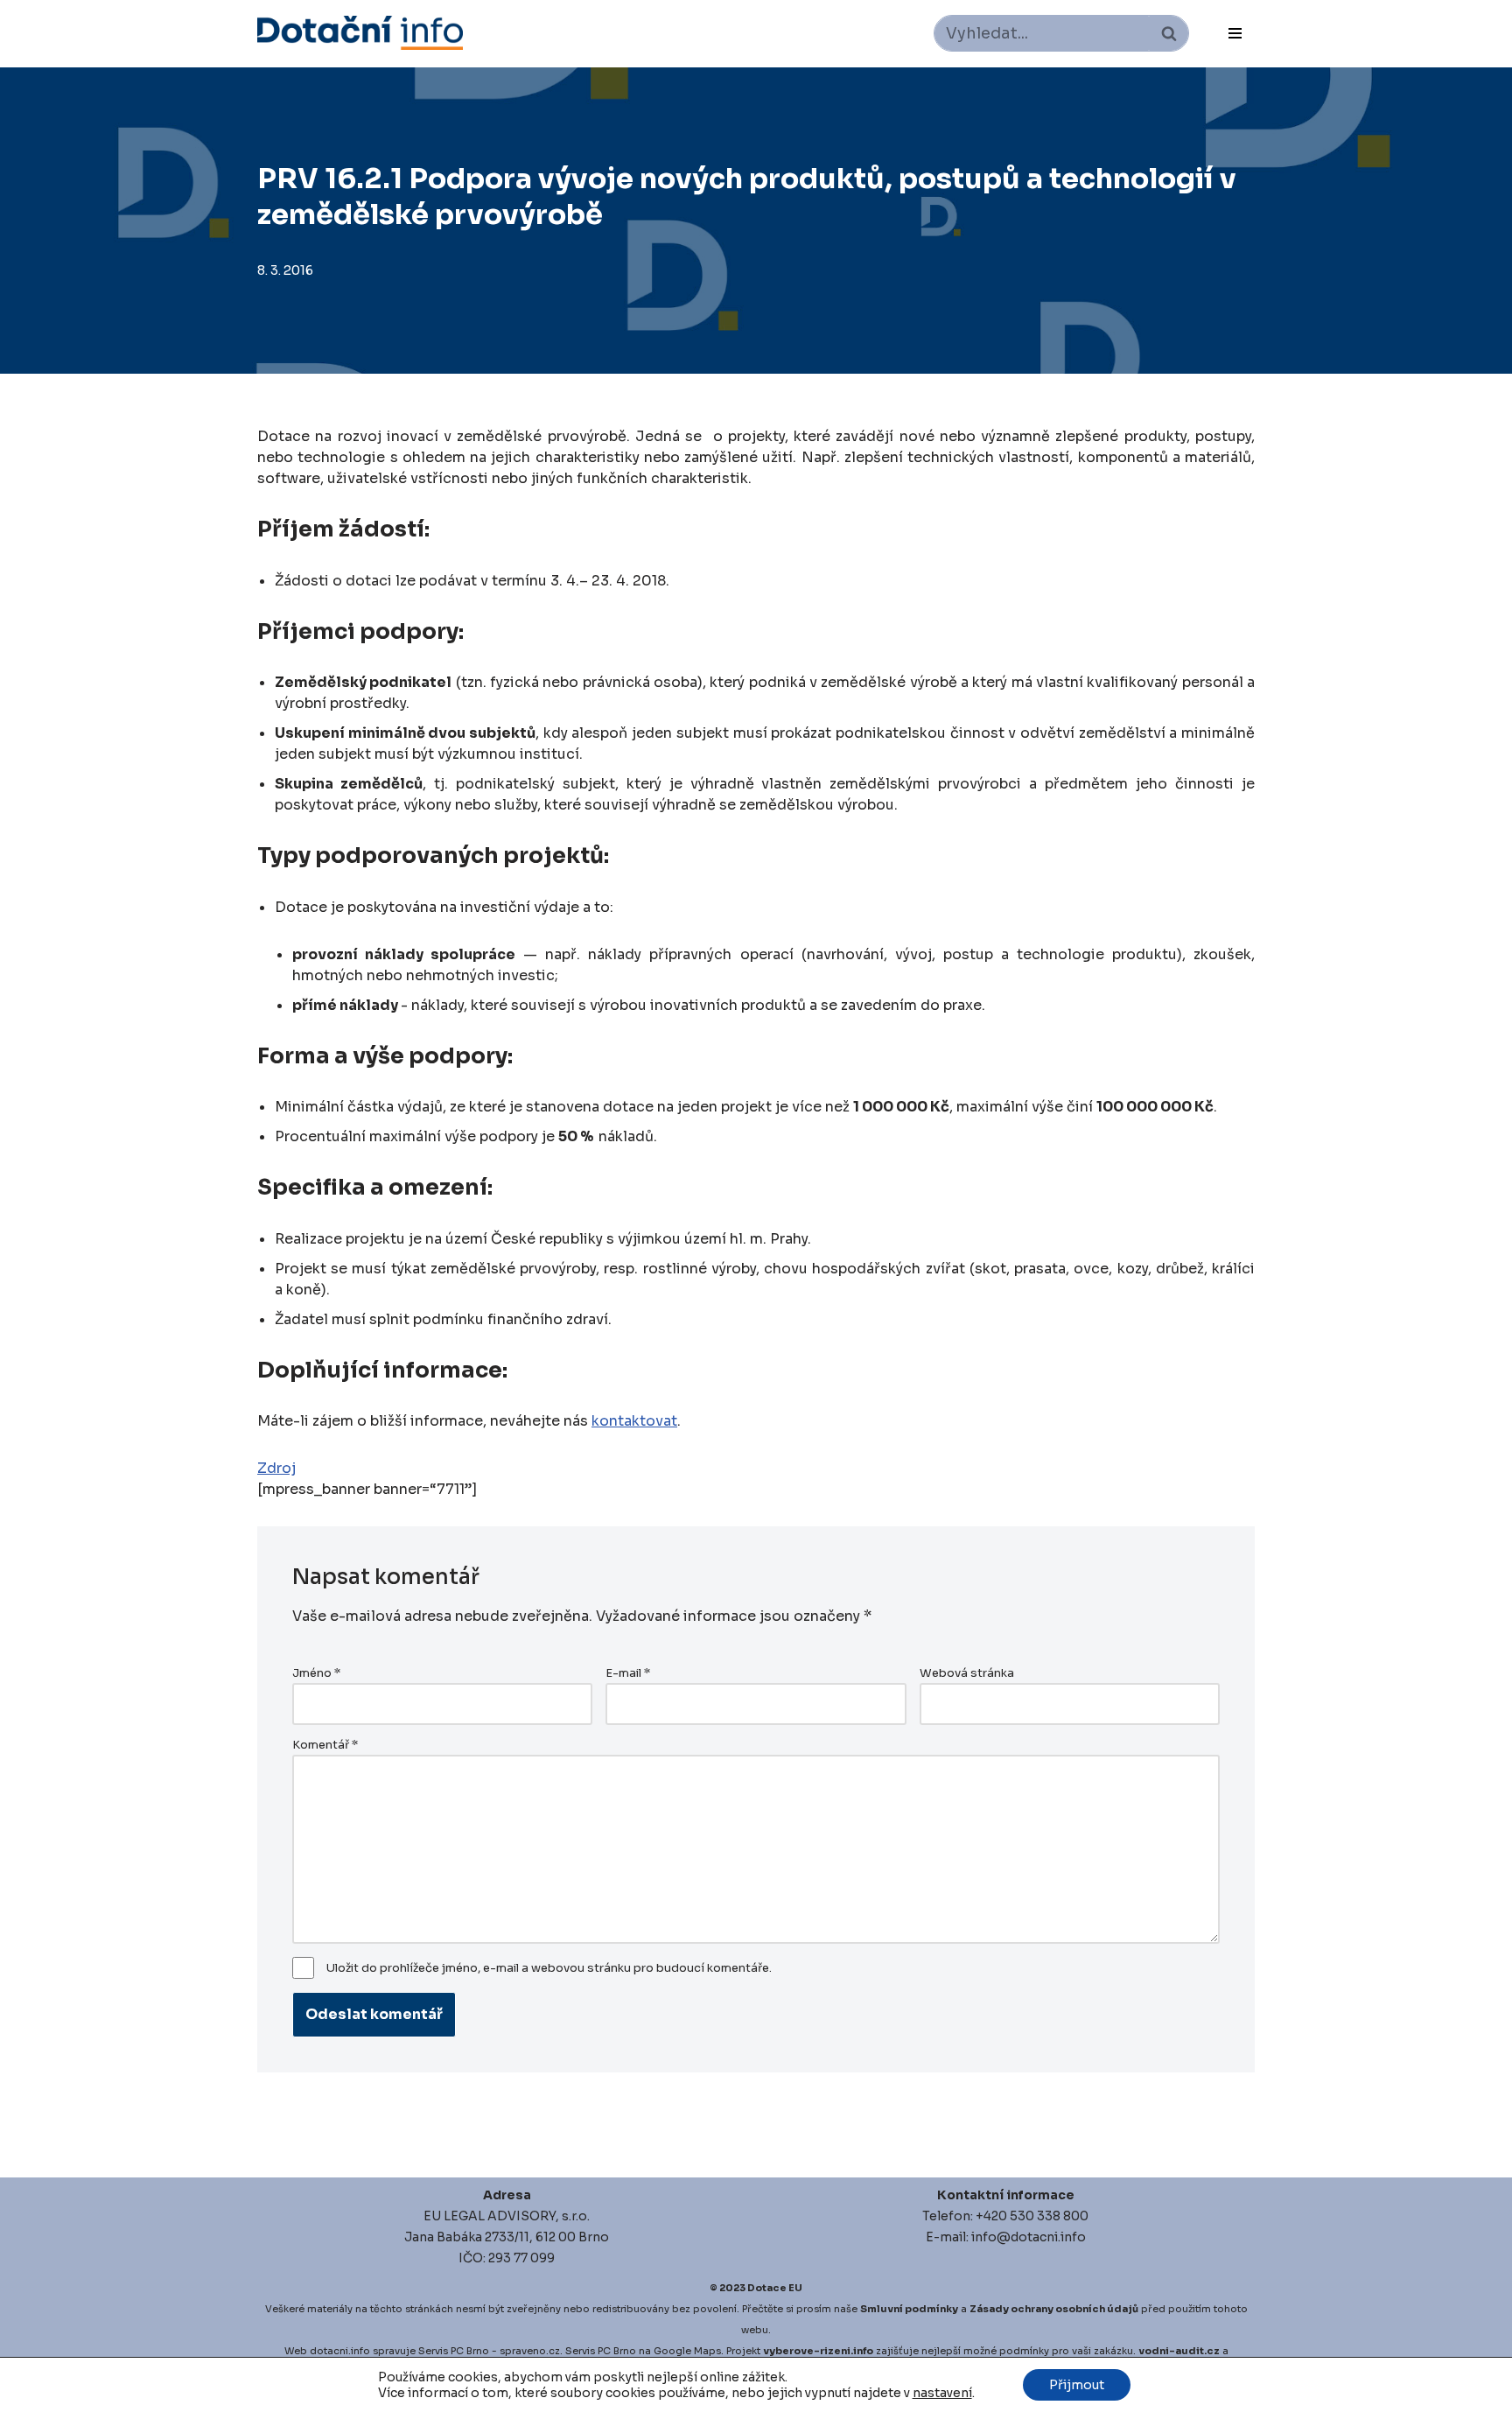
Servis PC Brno (454, 2351)
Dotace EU (775, 2288)
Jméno (316, 1673)
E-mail (628, 1673)
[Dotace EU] (360, 33)
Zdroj (276, 1468)
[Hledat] (1169, 33)
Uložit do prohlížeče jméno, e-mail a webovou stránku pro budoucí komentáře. (549, 1968)
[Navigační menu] (1235, 33)
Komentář (325, 1745)
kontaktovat (634, 1421)
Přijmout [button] (1077, 2385)
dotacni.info (340, 2351)
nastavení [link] (942, 2393)
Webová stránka (967, 1673)
